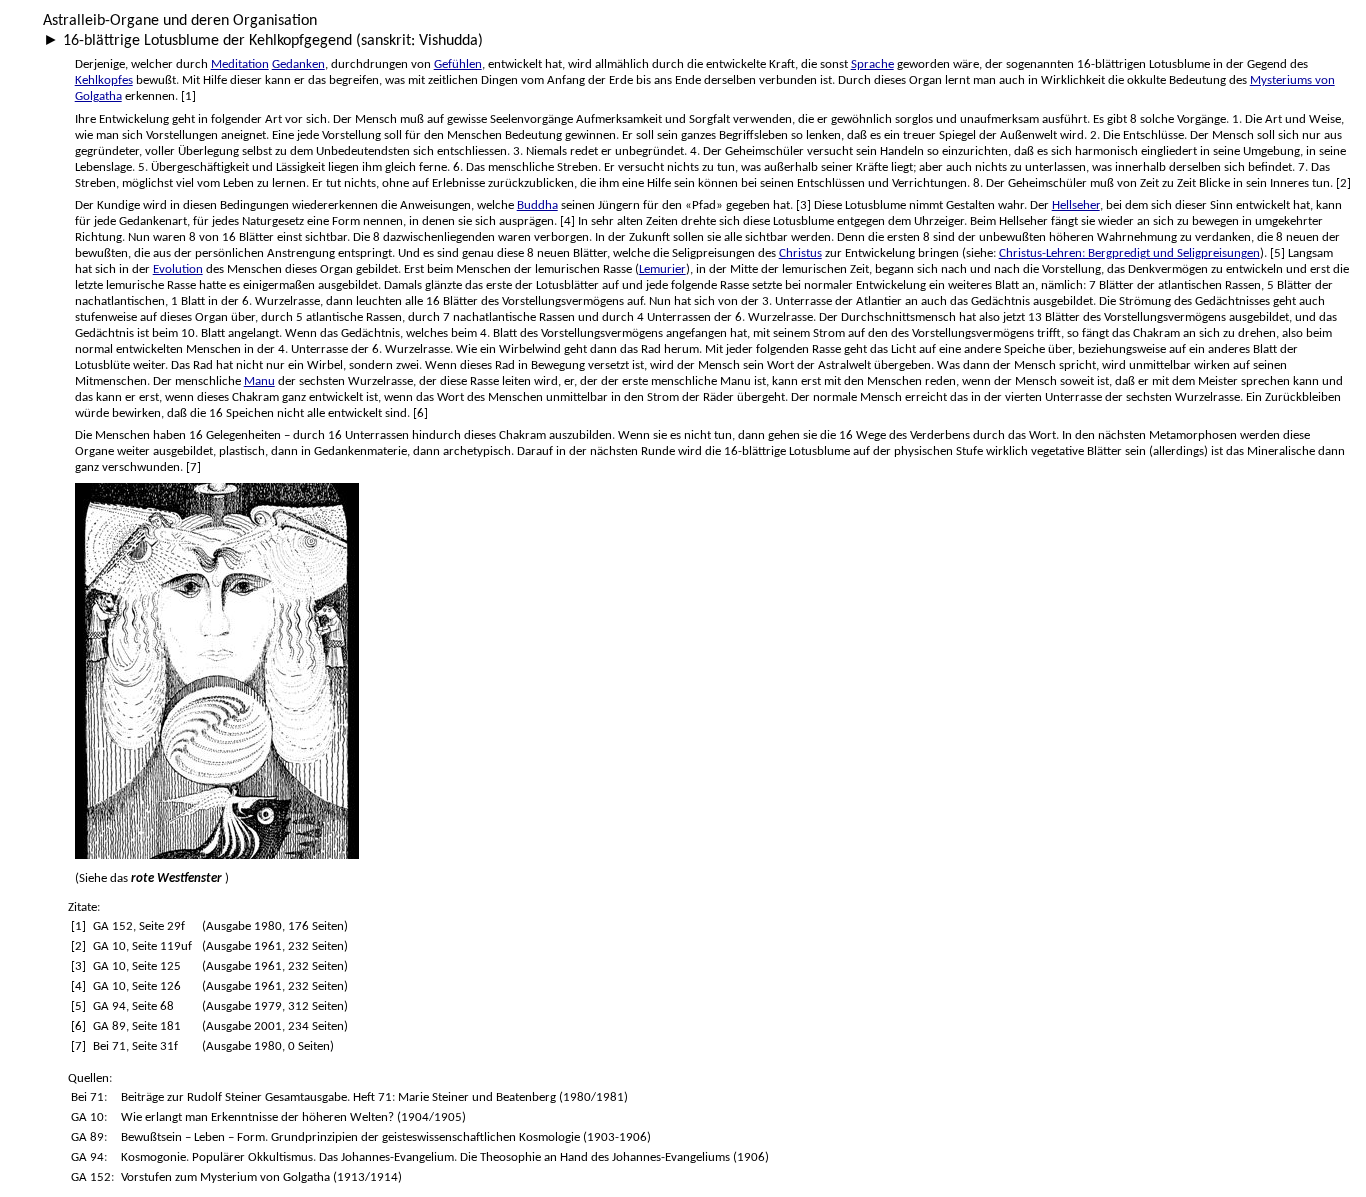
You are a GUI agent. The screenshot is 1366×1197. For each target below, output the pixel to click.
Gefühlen (458, 64)
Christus (800, 253)
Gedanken (298, 64)
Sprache (872, 64)
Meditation (240, 64)
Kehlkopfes (104, 80)
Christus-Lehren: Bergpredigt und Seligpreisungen (1129, 253)
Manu (259, 381)
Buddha (537, 205)
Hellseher (1076, 205)
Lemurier (662, 269)
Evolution (178, 269)
